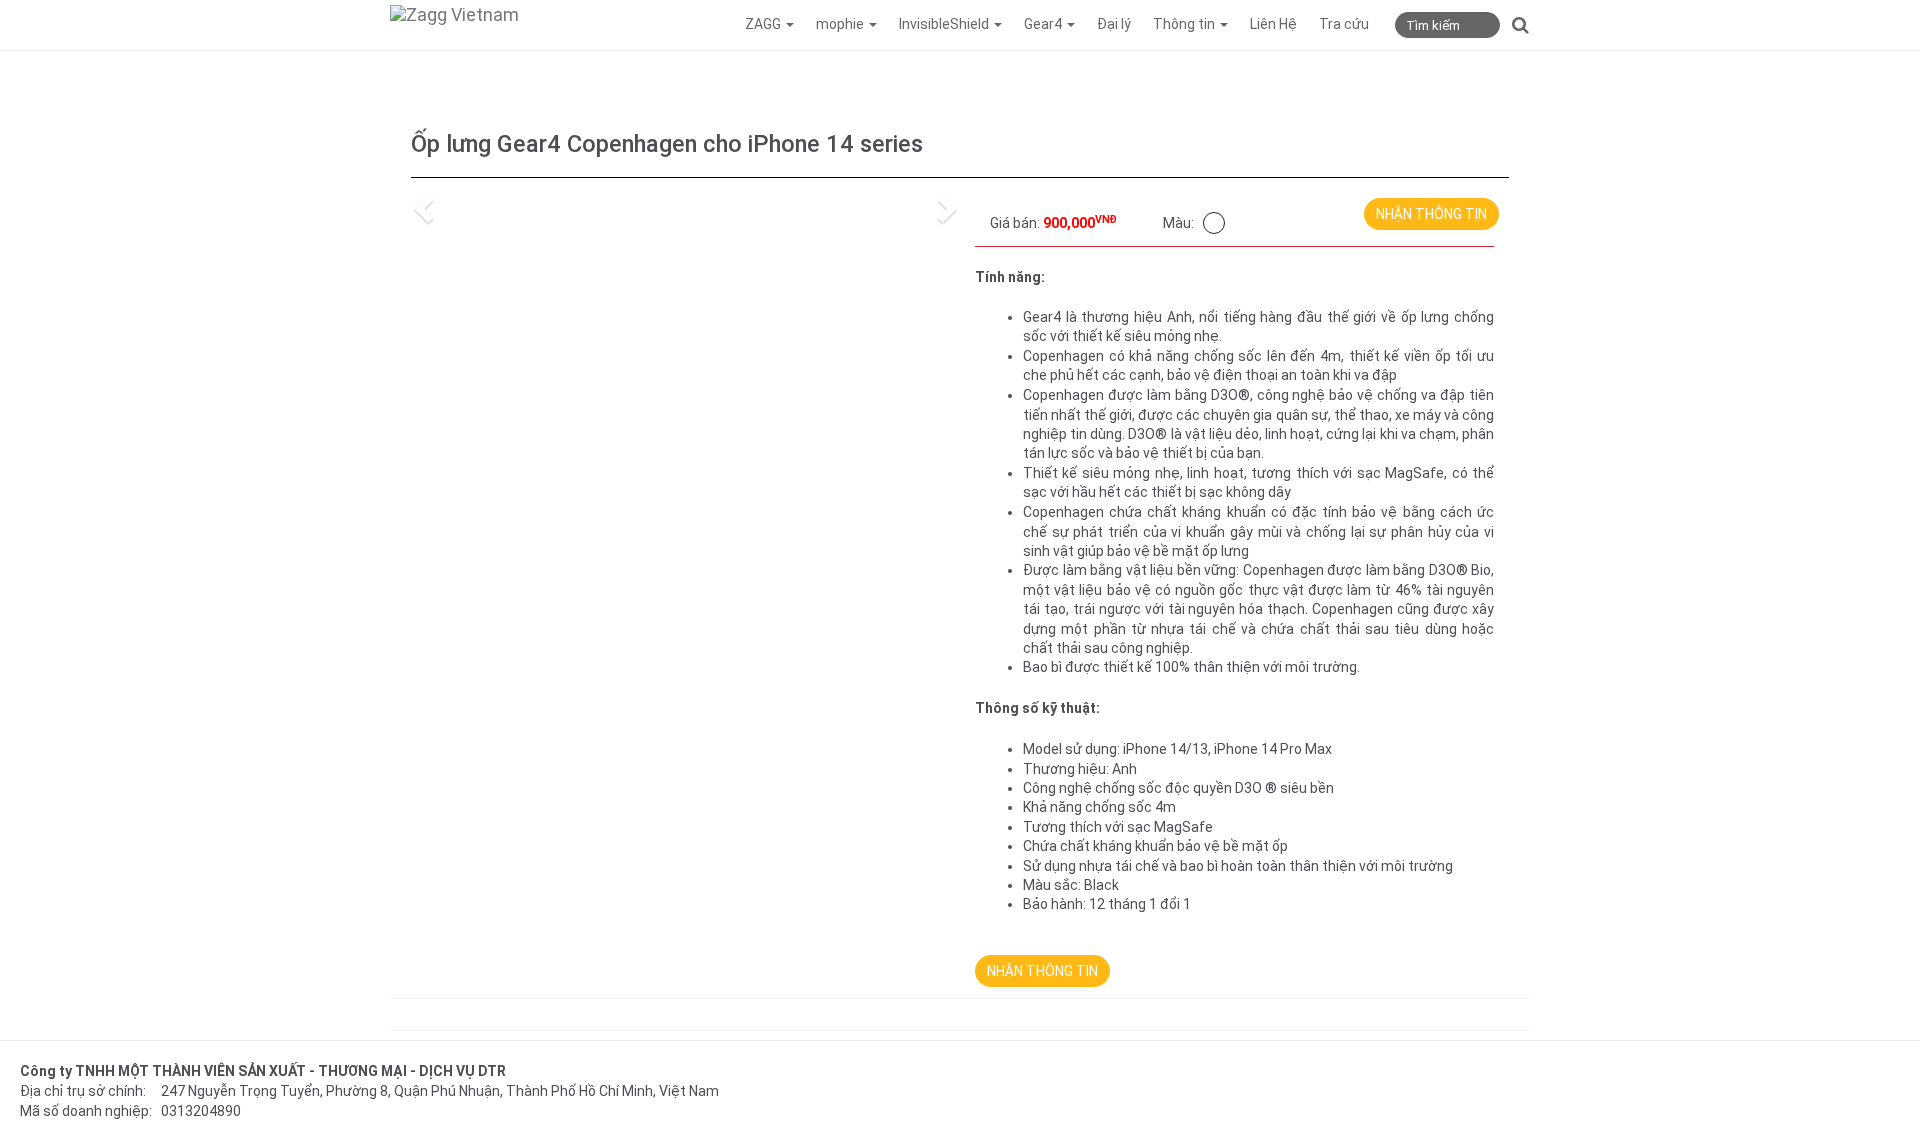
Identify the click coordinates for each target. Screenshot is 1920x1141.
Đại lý (1114, 24)
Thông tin (1185, 24)
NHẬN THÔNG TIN (1431, 214)
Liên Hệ (1273, 24)
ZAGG (764, 24)
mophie (841, 24)
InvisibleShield (945, 24)
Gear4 (1044, 24)
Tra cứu (1344, 24)
